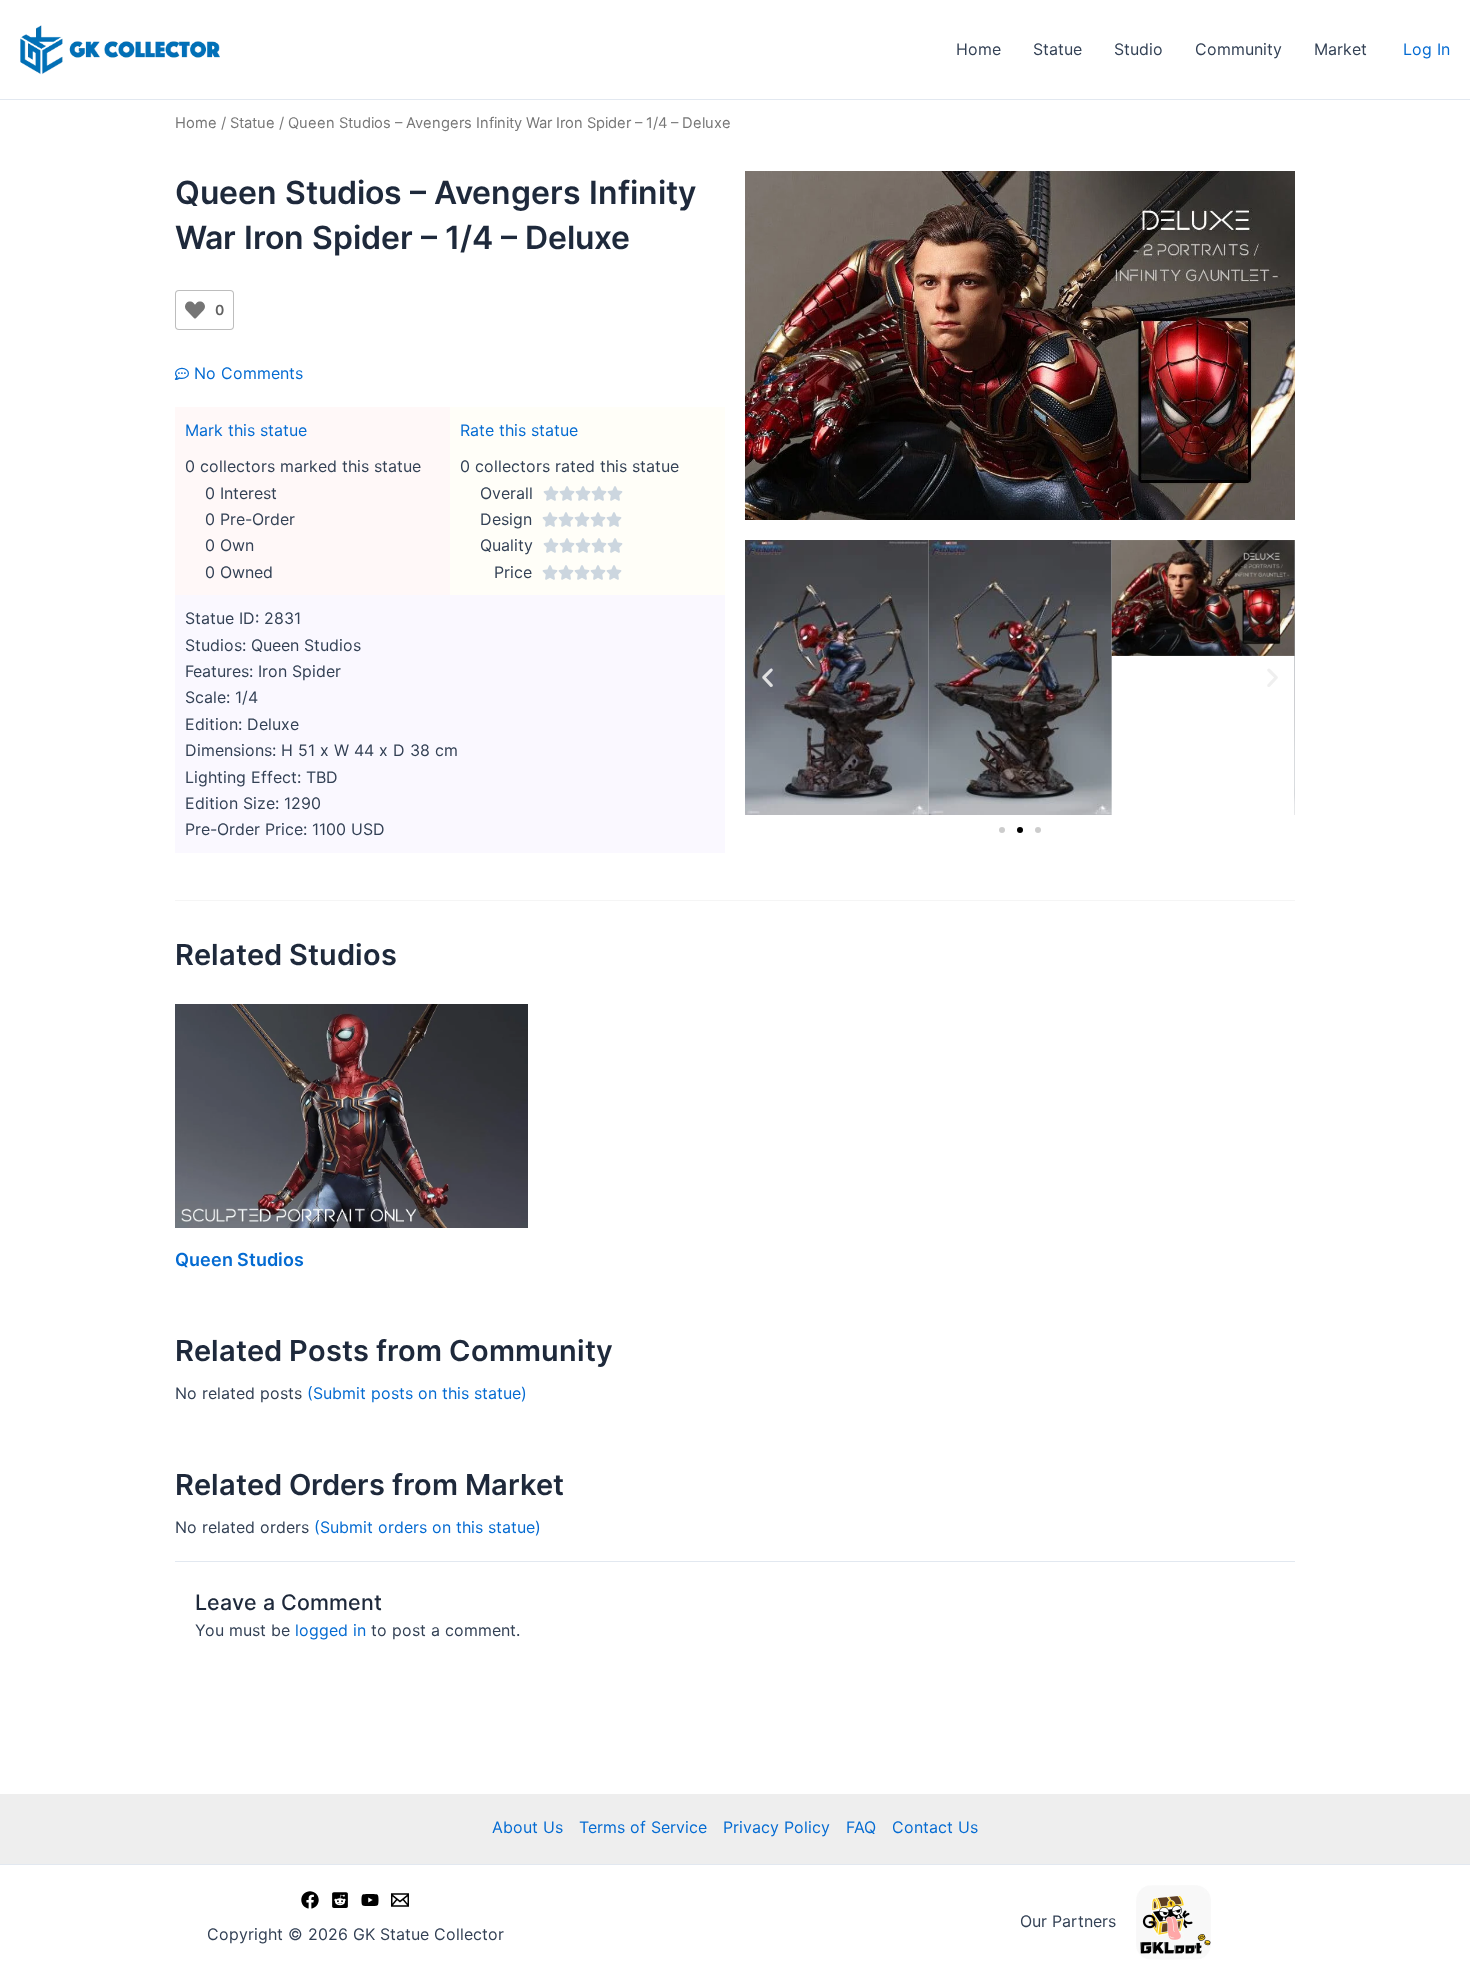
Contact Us (935, 1827)
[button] (767, 677)
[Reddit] (340, 1900)
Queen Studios (239, 1259)
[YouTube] (370, 1900)
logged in (330, 1630)
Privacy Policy (776, 1827)
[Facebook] (310, 1900)
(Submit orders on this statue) (427, 1527)
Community (1238, 49)
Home (978, 49)
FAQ (861, 1827)
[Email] (400, 1900)
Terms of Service (643, 1827)
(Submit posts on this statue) (417, 1393)
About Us (527, 1827)
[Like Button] (195, 310)
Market (1340, 49)
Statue (1057, 49)
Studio (1138, 49)
